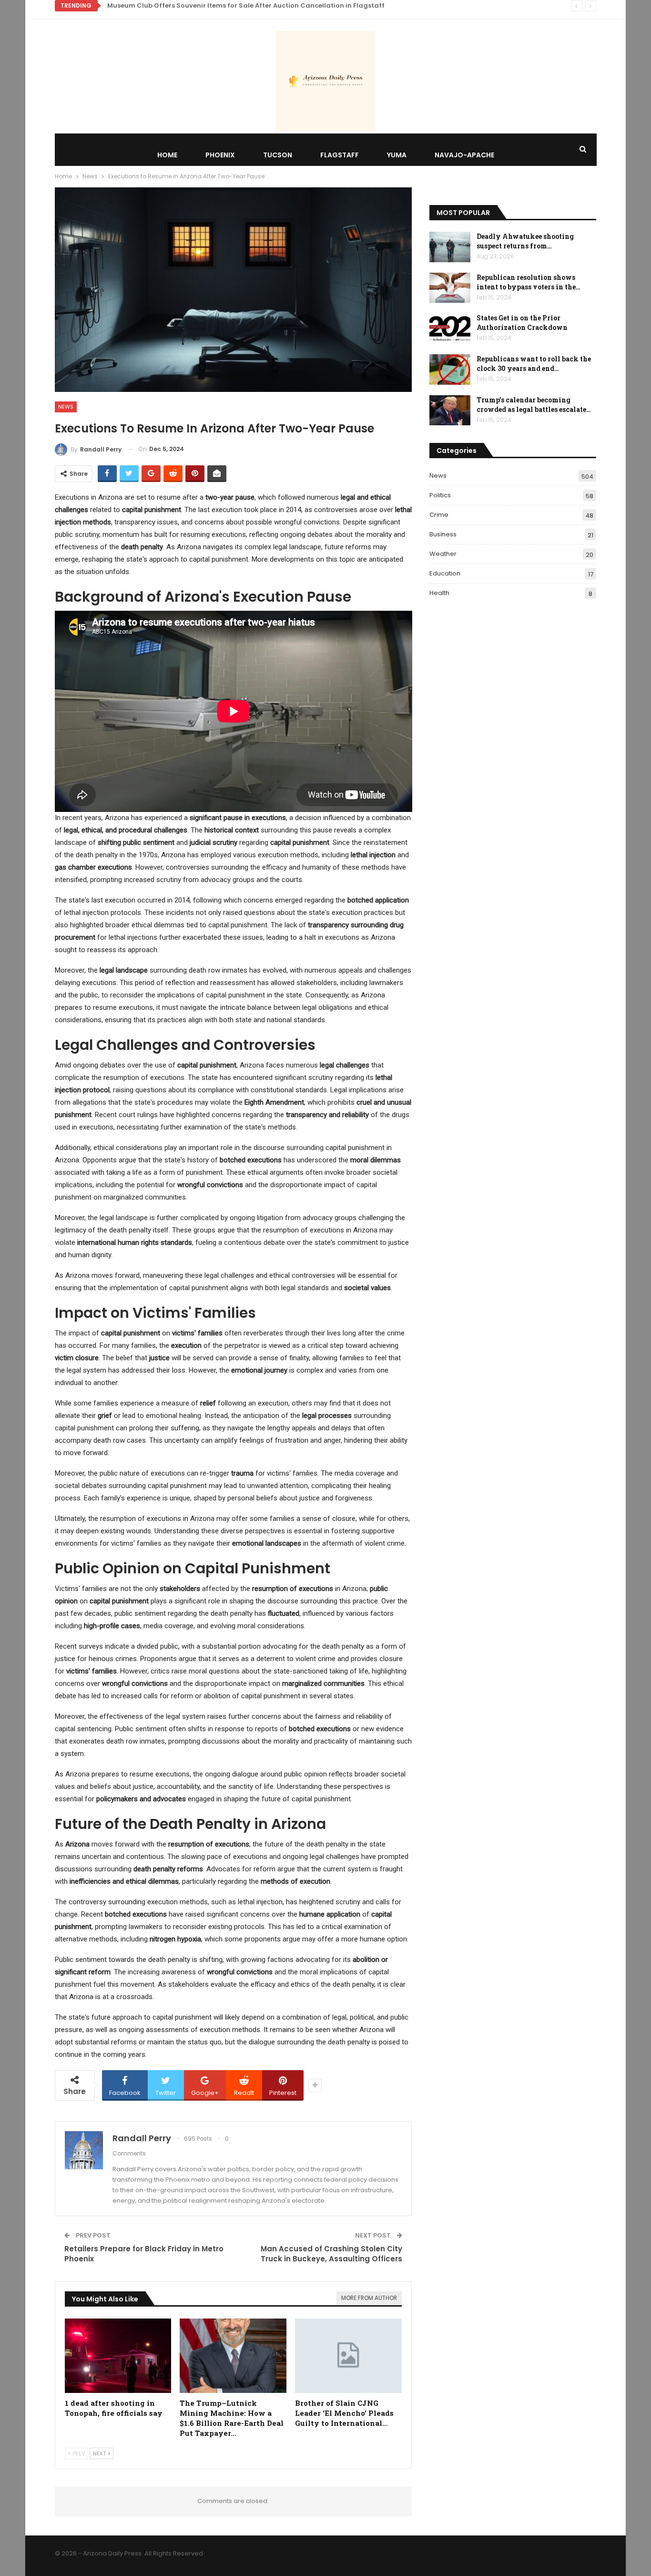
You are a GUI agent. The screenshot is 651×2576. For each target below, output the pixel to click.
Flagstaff (340, 155)
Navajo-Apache (464, 155)
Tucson (278, 155)
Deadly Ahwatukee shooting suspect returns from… (525, 241)
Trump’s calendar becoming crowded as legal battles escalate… (534, 405)
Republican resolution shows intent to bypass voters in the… (529, 282)
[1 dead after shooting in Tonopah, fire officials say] (118, 2356)
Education (445, 573)
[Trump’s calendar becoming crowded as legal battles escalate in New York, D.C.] (450, 411)
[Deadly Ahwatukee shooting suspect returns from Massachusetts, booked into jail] (450, 247)
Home (167, 155)
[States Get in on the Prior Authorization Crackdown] (450, 328)
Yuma (397, 155)
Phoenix (220, 155)
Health (439, 593)
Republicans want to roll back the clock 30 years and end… (534, 364)
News (66, 407)
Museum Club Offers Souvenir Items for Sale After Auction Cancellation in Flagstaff (246, 5)
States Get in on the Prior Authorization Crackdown (522, 323)
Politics (440, 495)
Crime (439, 515)
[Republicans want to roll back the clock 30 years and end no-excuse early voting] (450, 369)
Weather (443, 554)
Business (443, 534)
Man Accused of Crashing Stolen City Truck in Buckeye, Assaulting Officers (331, 2254)
